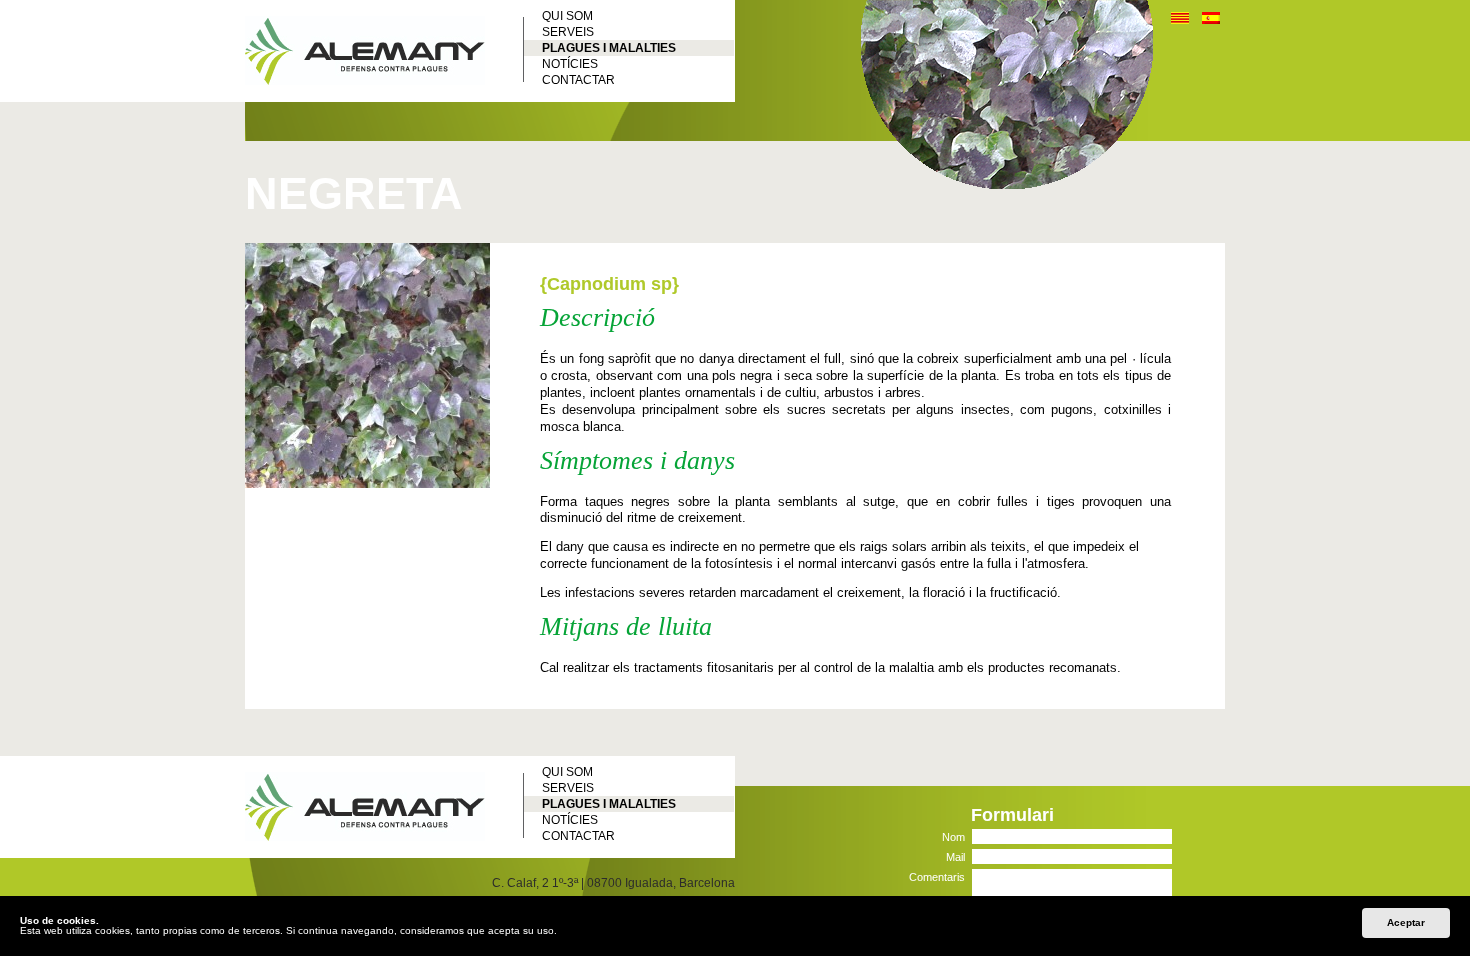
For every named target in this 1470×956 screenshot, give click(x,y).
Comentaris (937, 876)
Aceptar (1406, 922)
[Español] (1211, 20)
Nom (953, 836)
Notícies (570, 64)
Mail (955, 856)
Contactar (578, 80)
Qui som (567, 16)
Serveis (568, 32)
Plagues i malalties (609, 48)
